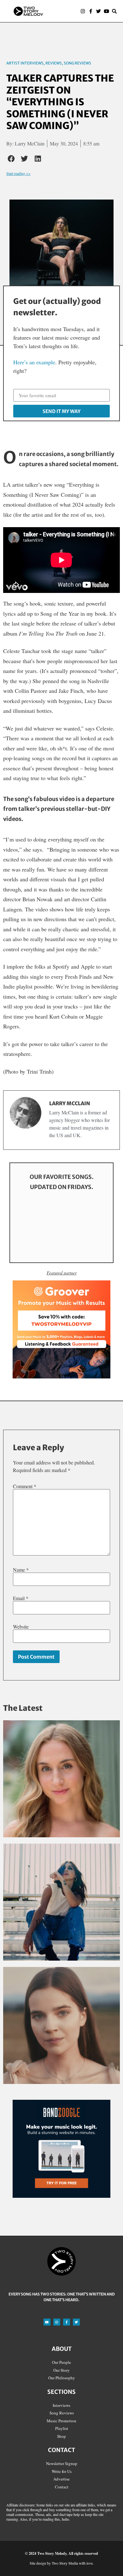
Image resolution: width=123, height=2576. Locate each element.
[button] (64, 11)
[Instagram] (83, 11)
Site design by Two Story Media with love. (62, 2563)
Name (21, 1570)
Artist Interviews (25, 63)
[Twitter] (99, 11)
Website (21, 1627)
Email (21, 1598)
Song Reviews (77, 63)
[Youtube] (106, 11)
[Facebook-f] (91, 11)
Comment (25, 1486)
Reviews (54, 63)
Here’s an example (34, 362)
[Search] (114, 11)
